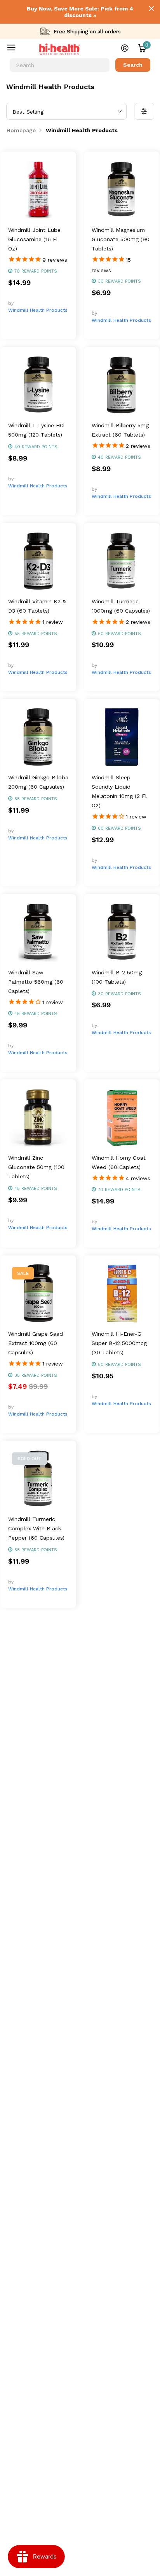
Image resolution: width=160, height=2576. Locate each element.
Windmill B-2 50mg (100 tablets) (117, 977)
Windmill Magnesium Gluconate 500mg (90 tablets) (121, 239)
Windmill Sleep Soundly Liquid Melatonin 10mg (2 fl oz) (119, 791)
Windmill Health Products (38, 310)
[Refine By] (144, 111)
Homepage (21, 130)
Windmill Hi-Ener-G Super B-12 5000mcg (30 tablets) (119, 1343)
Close (151, 9)
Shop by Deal (17, 49)
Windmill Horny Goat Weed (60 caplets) (119, 1162)
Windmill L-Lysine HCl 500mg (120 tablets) (37, 430)
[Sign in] (125, 48)
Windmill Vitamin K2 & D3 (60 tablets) (37, 606)
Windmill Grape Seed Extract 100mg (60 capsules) (36, 1343)
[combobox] (60, 65)
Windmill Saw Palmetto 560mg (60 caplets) (36, 982)
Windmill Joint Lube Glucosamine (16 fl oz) (34, 239)
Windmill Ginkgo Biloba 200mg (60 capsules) (38, 782)
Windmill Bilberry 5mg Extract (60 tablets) (120, 430)
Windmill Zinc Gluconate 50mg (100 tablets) (36, 1167)
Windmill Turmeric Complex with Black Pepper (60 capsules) (36, 1528)
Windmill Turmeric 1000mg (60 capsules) (121, 606)
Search (133, 65)
